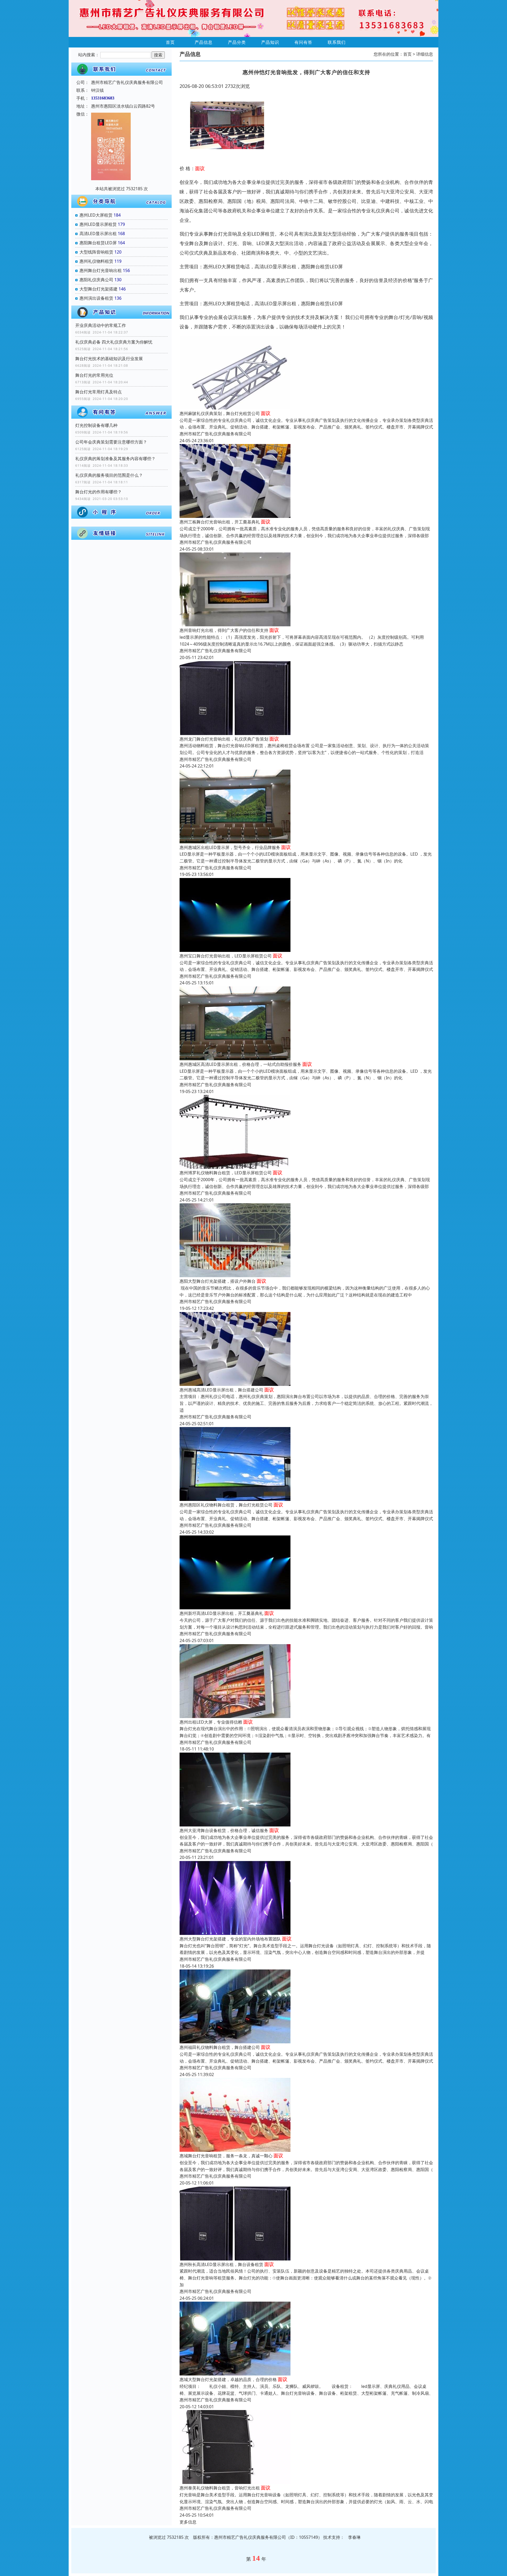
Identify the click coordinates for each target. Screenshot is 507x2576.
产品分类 (237, 42)
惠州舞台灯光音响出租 (101, 270)
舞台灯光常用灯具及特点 (98, 392)
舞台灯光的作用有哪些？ (98, 492)
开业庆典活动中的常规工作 (101, 325)
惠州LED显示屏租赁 (98, 224)
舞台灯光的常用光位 (94, 375)
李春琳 (354, 2537)
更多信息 (188, 2522)
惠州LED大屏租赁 (96, 215)
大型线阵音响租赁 (96, 252)
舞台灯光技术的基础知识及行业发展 (109, 359)
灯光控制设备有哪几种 (96, 425)
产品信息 (204, 42)
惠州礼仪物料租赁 (96, 261)
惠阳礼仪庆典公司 (96, 280)
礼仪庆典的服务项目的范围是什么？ (109, 475)
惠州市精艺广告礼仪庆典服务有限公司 (215, 434)
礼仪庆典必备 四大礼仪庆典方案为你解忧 (114, 342)
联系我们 (337, 42)
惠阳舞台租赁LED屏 (98, 243)
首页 (170, 42)
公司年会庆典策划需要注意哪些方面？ (111, 442)
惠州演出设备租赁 (96, 298)
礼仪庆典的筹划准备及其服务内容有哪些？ (115, 459)
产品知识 (270, 42)
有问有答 (303, 42)
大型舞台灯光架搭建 (98, 289)
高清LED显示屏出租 (98, 233)
